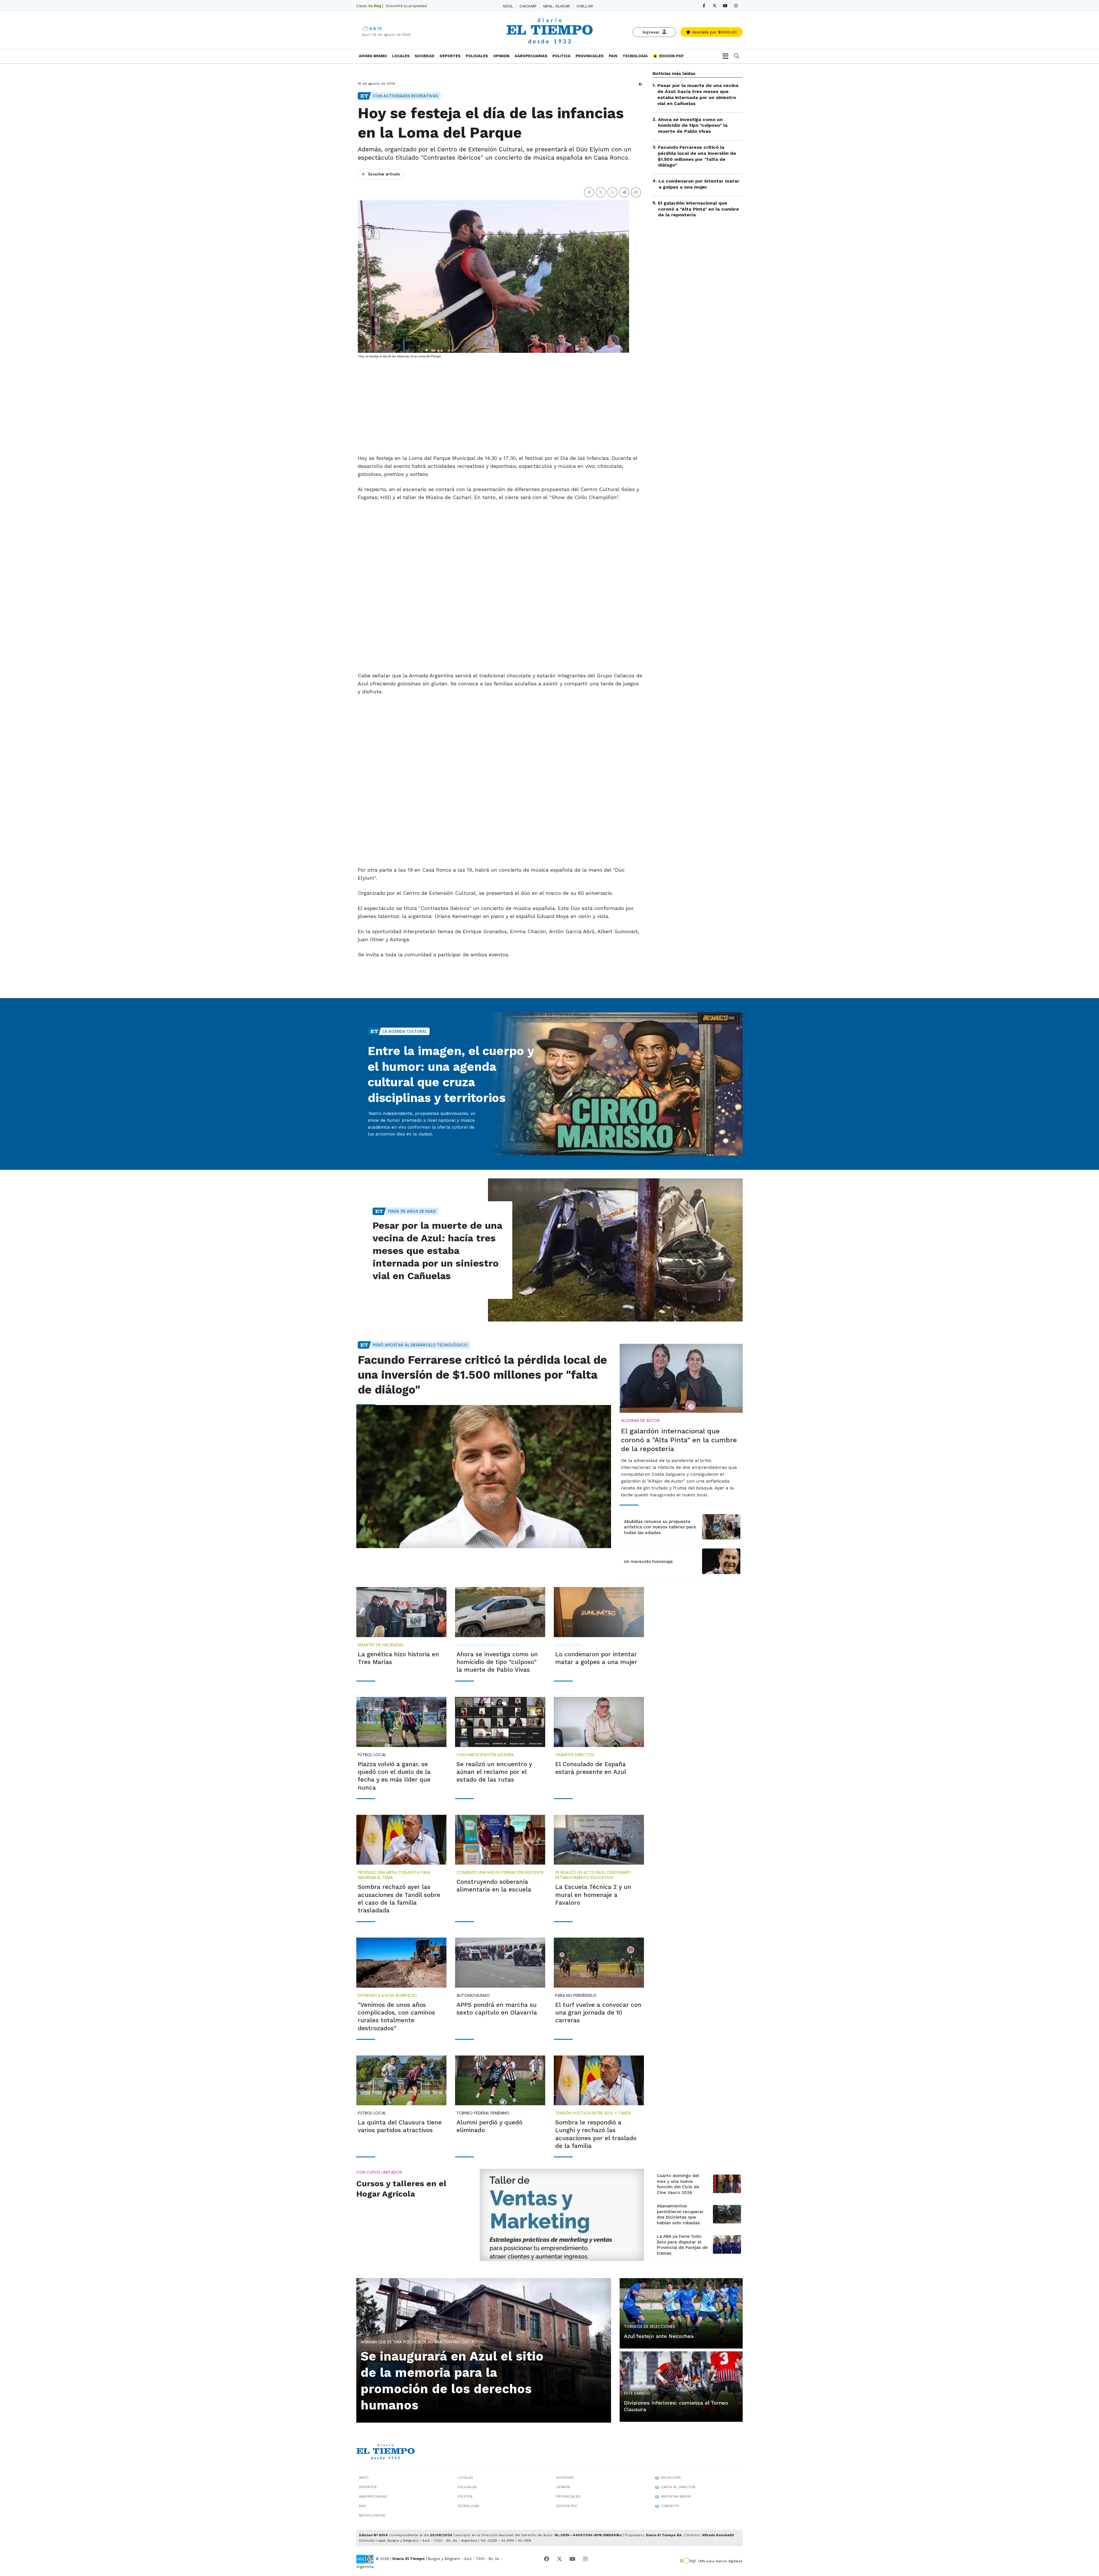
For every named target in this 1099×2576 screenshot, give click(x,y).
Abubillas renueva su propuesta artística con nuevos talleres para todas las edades (660, 1527)
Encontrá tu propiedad (406, 6)
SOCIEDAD (425, 56)
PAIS (613, 56)
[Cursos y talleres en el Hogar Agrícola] (562, 2215)
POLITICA (561, 56)
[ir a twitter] (560, 2559)
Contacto (670, 2506)
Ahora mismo (373, 56)
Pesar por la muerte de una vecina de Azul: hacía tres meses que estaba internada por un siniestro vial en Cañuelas (698, 94)
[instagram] (736, 6)
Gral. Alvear (556, 6)
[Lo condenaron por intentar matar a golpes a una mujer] (599, 1612)
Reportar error (676, 2496)
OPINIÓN (501, 56)
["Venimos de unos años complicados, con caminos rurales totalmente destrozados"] (401, 1962)
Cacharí (528, 6)
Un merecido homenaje (648, 1562)
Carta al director (678, 2487)
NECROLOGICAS (372, 2515)
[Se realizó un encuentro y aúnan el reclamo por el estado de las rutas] (500, 1722)
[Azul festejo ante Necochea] (681, 2313)
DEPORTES (450, 56)
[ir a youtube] (572, 2559)
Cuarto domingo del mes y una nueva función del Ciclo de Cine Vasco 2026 (678, 2184)
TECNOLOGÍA (635, 56)
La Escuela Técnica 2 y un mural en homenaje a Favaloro (593, 1895)
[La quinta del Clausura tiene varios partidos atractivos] (401, 2080)
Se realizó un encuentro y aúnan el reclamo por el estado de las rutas (494, 1772)
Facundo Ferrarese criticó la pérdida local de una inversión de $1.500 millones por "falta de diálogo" (697, 156)
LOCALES (401, 56)
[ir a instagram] (585, 2559)
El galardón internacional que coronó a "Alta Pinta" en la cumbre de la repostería (698, 209)
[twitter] (714, 6)
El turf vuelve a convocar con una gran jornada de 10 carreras (598, 2013)
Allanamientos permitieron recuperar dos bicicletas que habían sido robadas (680, 2214)
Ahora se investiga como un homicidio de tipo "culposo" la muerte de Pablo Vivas (693, 125)
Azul (508, 6)
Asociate (714, 32)
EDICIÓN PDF (671, 56)
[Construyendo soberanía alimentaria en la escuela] (500, 1840)
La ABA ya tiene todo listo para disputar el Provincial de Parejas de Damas (682, 2245)
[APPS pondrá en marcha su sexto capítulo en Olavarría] (500, 1962)
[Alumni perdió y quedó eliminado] (500, 2080)
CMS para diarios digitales (720, 2561)
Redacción (671, 2478)
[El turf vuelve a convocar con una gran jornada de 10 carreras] (599, 1962)
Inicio (364, 2478)
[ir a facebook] (547, 2559)
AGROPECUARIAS (531, 56)
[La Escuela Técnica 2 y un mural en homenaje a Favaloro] (599, 1840)
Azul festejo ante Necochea (659, 2336)
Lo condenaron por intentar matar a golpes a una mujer (699, 184)
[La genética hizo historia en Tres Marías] (401, 1612)
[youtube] (725, 6)
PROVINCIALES (590, 56)
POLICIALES (477, 56)
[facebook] (704, 6)
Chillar (585, 6)
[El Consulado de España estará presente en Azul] (599, 1722)
